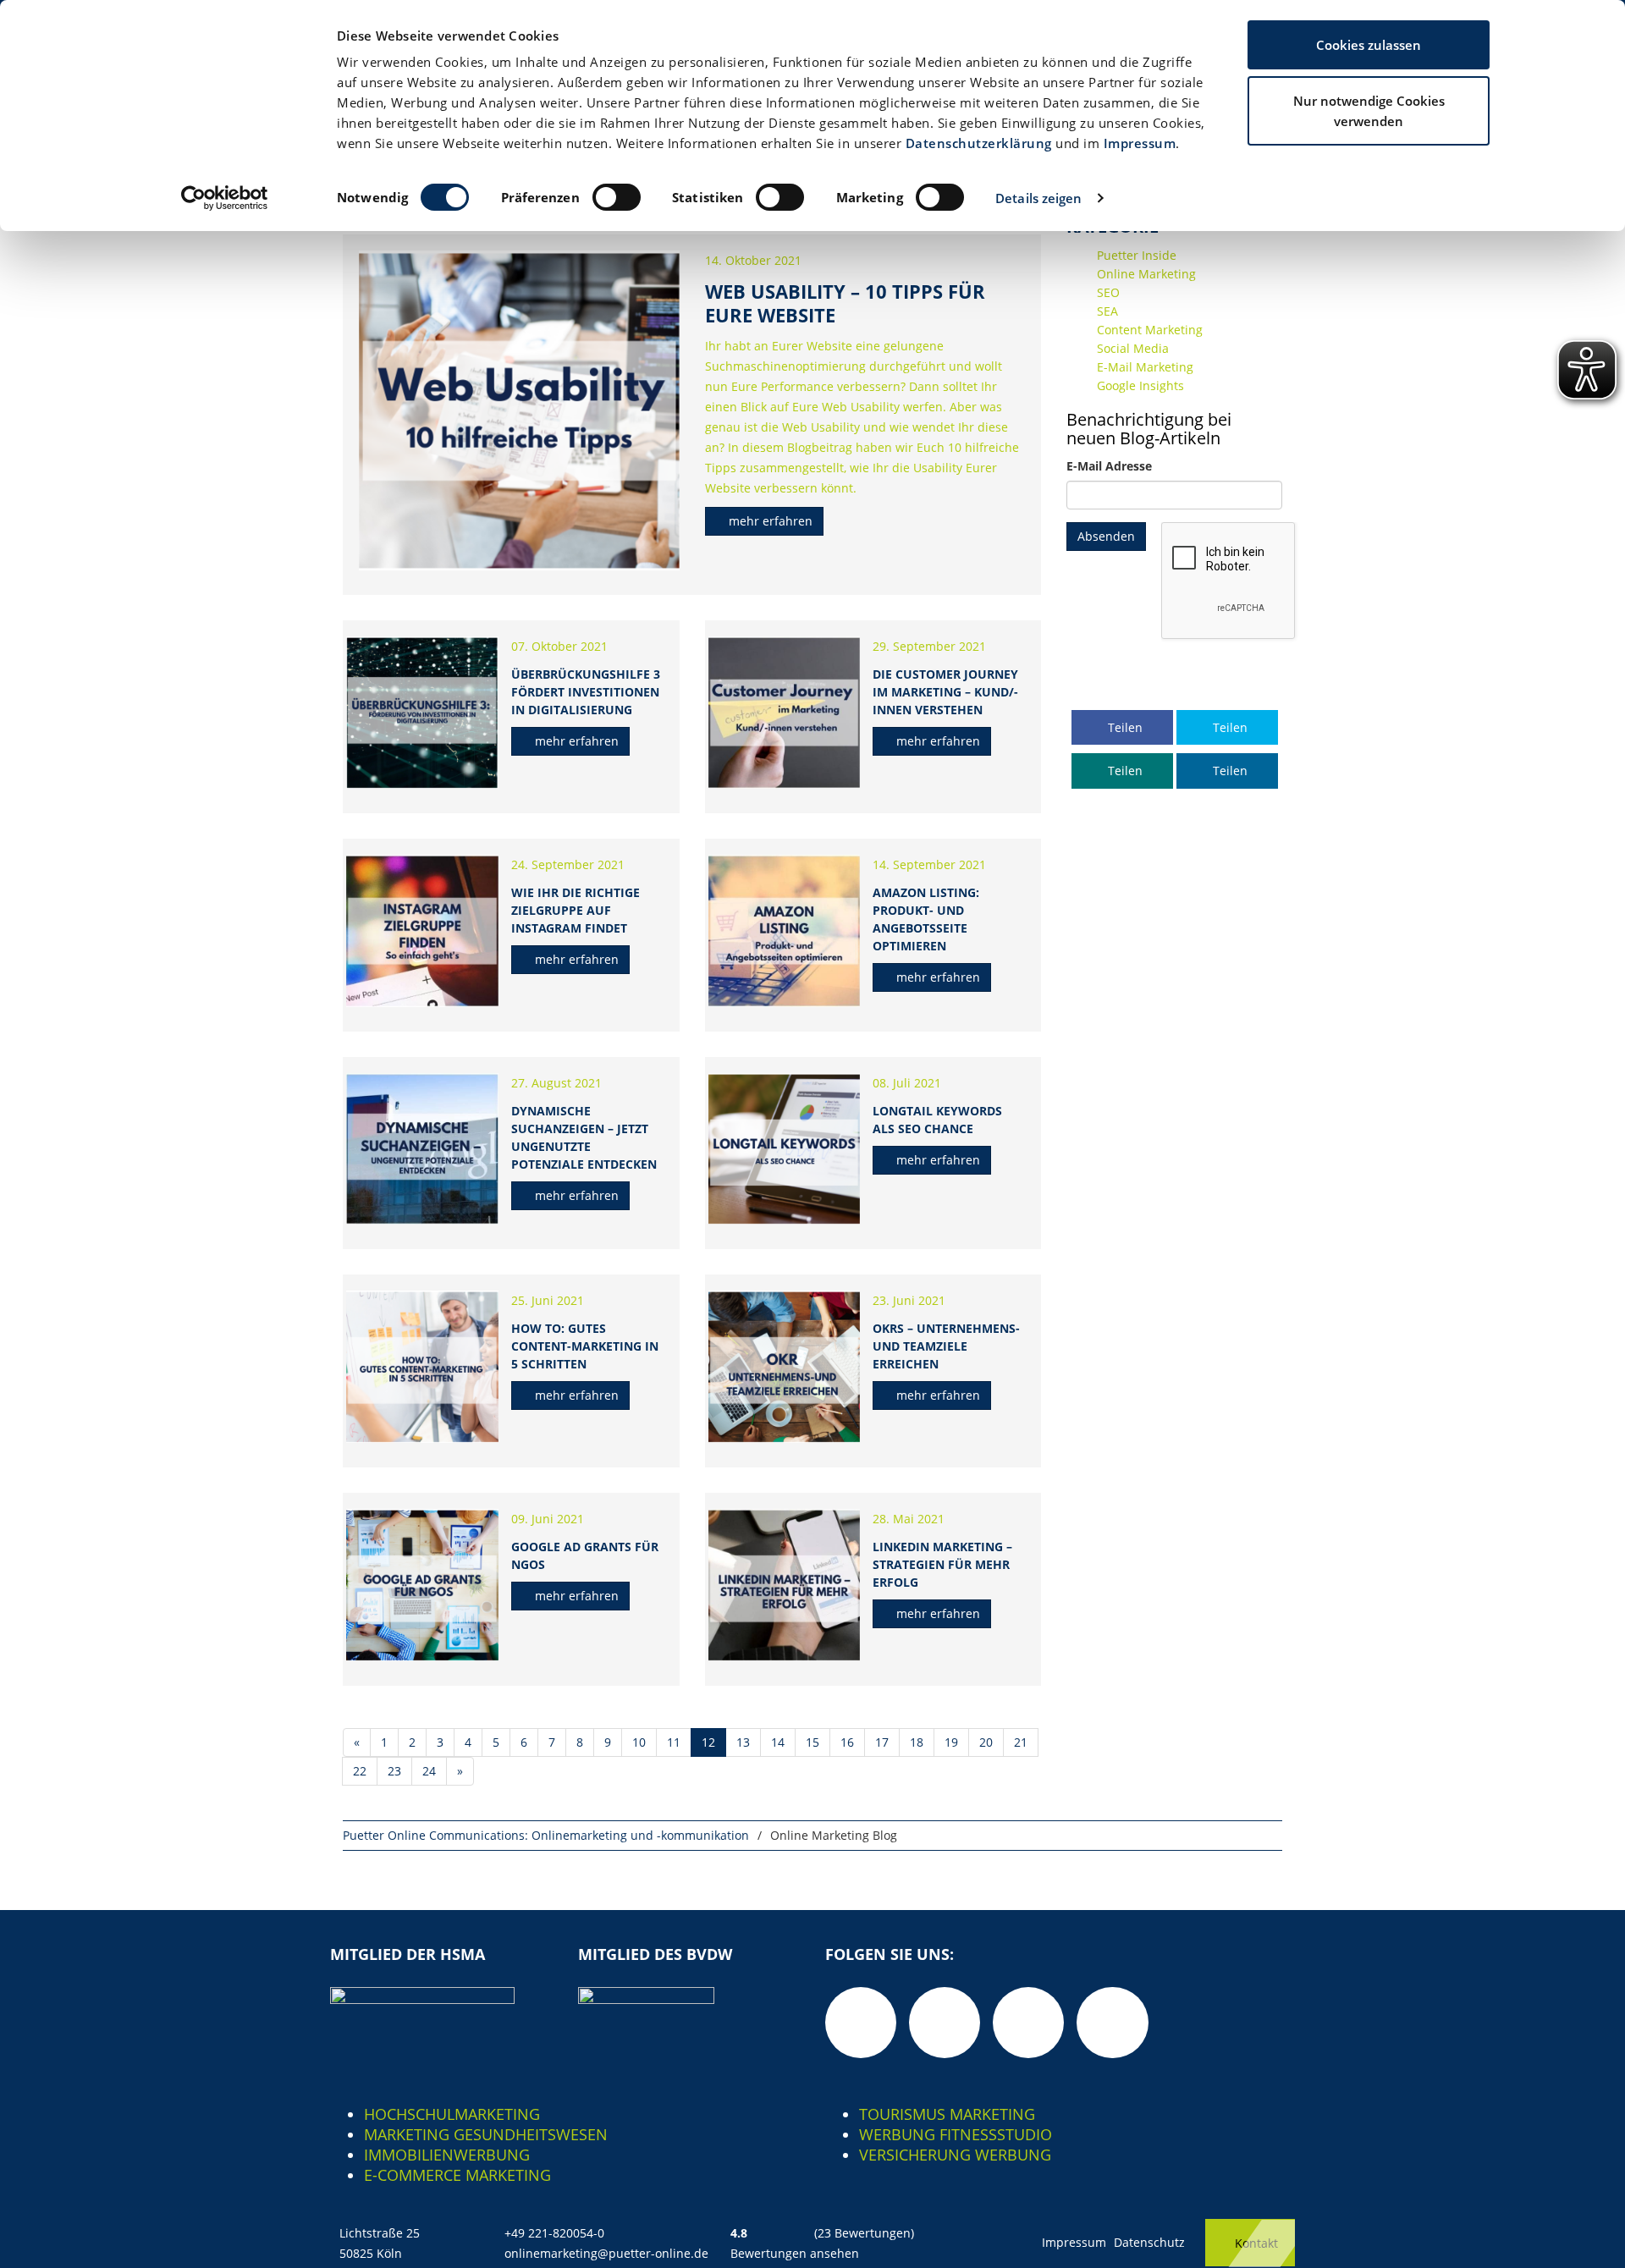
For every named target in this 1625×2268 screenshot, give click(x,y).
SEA (1107, 311)
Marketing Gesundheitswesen (486, 2134)
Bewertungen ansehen (795, 2253)
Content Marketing (1150, 330)
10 (639, 1742)
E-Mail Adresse (1109, 466)
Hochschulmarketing (452, 2114)
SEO (1108, 292)
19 (951, 1742)
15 (812, 1742)
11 (674, 1742)
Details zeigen (1038, 198)
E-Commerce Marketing (457, 2175)
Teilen (1124, 727)
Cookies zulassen (1369, 45)
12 (708, 1742)
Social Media (1133, 348)
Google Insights (1140, 385)
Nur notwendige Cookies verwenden (1369, 111)
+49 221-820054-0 (554, 2233)
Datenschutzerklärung (979, 143)
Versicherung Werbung (955, 2155)
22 (360, 1771)
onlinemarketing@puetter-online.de (606, 2253)
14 (778, 1742)
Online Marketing (1146, 274)
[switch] (617, 197)
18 (917, 1742)
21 (1021, 1742)
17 (882, 1742)
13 (743, 1742)
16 (847, 1742)
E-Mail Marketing (1145, 367)
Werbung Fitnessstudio (956, 2134)
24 (429, 1771)
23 (394, 1771)
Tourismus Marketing (947, 2114)
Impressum (1140, 143)
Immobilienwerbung (447, 2155)
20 (986, 1742)
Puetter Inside (1137, 255)
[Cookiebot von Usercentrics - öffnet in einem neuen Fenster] (225, 198)
